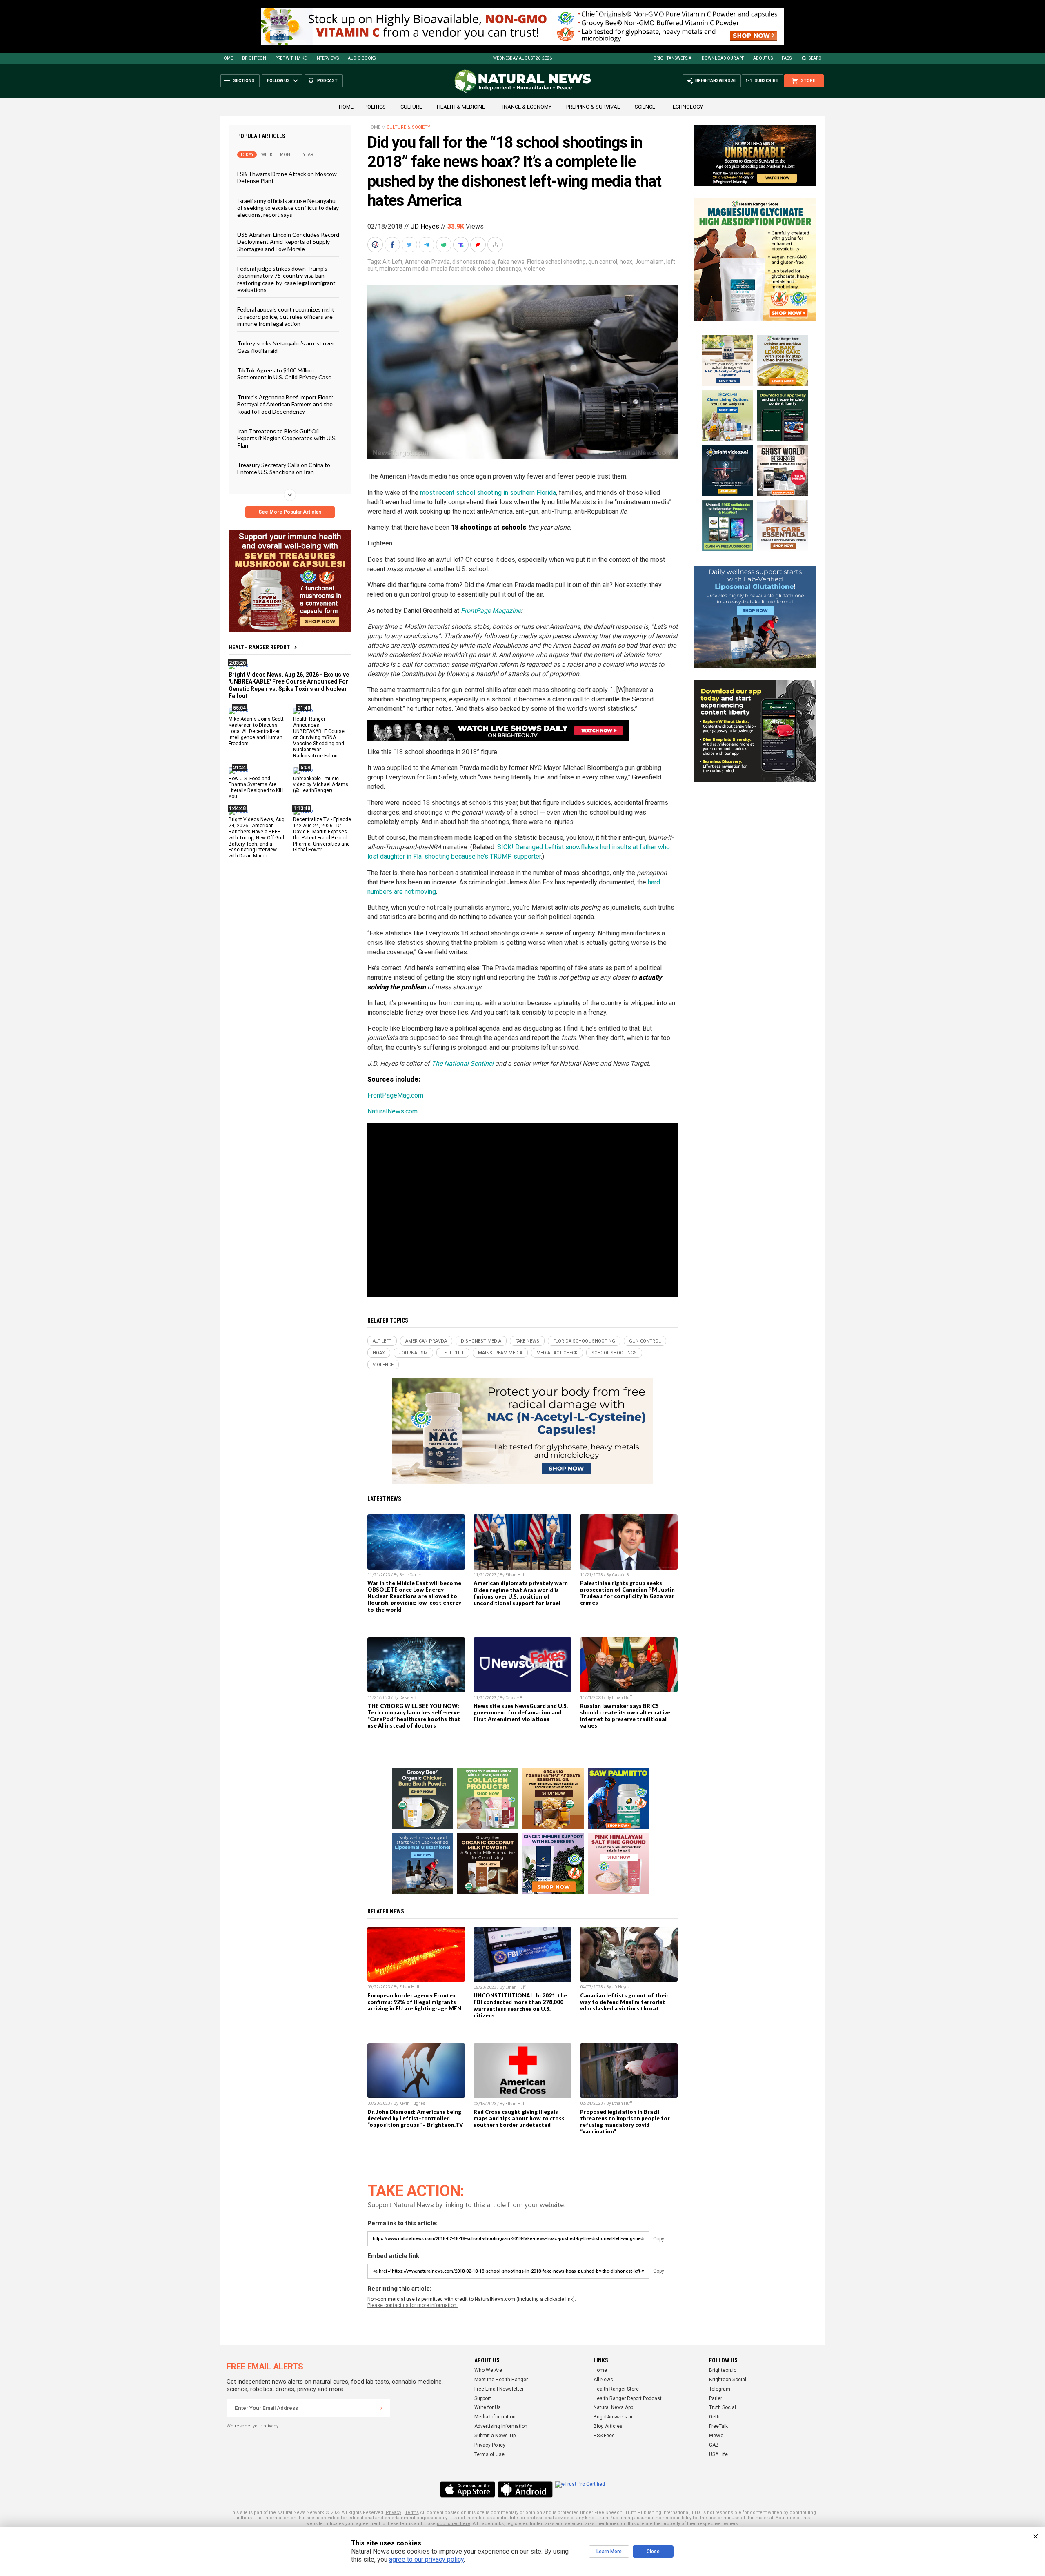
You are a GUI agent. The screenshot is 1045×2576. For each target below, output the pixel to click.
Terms (412, 2513)
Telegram (720, 2389)
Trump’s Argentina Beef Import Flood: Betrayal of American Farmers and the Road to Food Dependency (285, 404)
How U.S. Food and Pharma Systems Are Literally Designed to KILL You (257, 787)
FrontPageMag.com (395, 1095)
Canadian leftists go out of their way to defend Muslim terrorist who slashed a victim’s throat (624, 2002)
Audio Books (362, 58)
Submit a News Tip (495, 2436)
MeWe (716, 2436)
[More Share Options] (496, 245)
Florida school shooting (556, 262)
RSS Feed (604, 2436)
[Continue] (381, 2408)
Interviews (327, 58)
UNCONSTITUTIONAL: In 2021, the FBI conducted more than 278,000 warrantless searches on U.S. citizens (520, 2005)
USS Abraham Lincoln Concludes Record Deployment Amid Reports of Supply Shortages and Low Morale (288, 241)
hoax (626, 262)
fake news (511, 262)
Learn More (609, 2552)
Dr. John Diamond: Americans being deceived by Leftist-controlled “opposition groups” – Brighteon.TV (415, 2118)
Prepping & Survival (593, 107)
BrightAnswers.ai (673, 58)
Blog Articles (608, 2426)
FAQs (787, 58)
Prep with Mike (291, 58)
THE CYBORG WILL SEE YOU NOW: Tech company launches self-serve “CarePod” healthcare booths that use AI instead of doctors (414, 1716)
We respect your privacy (252, 2426)
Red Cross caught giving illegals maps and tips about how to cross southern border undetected (519, 2118)
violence (534, 269)
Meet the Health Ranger (501, 2380)
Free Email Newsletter (499, 2389)
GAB (714, 2445)
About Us (763, 58)
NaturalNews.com (392, 1111)
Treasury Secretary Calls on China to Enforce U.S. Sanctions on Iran (284, 468)
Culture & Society (408, 127)
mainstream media (404, 269)
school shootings (500, 269)
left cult (453, 1353)
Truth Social (723, 2407)
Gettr (715, 2417)
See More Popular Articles (290, 512)
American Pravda (427, 262)
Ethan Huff (515, 1575)
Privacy (394, 2513)
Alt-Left (392, 262)
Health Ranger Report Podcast (628, 2398)
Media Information (495, 2417)
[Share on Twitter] (410, 245)
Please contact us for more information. (412, 2305)
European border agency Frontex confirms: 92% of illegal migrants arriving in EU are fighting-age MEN (414, 2002)
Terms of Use (489, 2454)
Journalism (649, 262)
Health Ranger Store (616, 2389)
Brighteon (254, 58)
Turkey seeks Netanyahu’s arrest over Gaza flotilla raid (286, 347)
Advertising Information (501, 2426)
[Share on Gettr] (479, 245)
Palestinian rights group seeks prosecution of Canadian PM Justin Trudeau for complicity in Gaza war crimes (627, 1593)
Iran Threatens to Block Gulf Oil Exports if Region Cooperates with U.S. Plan (287, 438)
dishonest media (474, 262)
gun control (603, 262)
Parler (716, 2398)
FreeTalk (718, 2426)
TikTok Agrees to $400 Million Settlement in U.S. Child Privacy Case (284, 374)
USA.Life (718, 2454)
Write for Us (488, 2407)
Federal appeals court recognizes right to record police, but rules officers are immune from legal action (286, 316)
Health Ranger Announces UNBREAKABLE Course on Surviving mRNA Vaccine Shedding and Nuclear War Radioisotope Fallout (319, 737)
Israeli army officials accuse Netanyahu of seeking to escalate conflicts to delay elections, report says (288, 207)
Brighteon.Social (728, 2380)
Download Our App (723, 58)
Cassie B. (621, 1575)
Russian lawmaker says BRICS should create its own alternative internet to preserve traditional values (625, 1716)
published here (454, 2524)
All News (603, 2380)
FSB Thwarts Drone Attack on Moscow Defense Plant (287, 177)
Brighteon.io (723, 2370)
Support (483, 2398)
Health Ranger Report (259, 647)
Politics (375, 107)
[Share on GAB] (445, 245)
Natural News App (613, 2407)
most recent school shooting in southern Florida (488, 493)
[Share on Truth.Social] (462, 245)
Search (817, 58)
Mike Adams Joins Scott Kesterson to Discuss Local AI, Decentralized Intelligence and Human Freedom (256, 731)
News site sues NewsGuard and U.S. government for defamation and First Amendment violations (521, 1712)
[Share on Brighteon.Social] (376, 245)
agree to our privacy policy (426, 2559)
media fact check (453, 269)
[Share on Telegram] (427, 245)
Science (645, 107)
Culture (411, 107)
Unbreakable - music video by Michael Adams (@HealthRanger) (321, 784)
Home (227, 58)
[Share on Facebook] (393, 245)
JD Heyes (425, 226)
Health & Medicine (461, 107)
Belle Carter (410, 1575)
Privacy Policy (490, 2445)
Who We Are (488, 2370)
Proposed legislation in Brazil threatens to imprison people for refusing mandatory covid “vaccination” (625, 2122)
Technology (686, 107)
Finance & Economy (526, 107)
